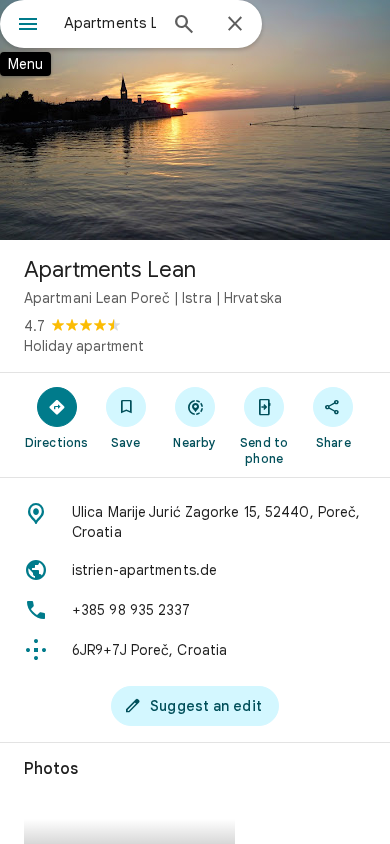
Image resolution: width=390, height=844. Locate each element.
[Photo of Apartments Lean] (195, 120)
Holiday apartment (84, 346)
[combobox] (110, 23)
